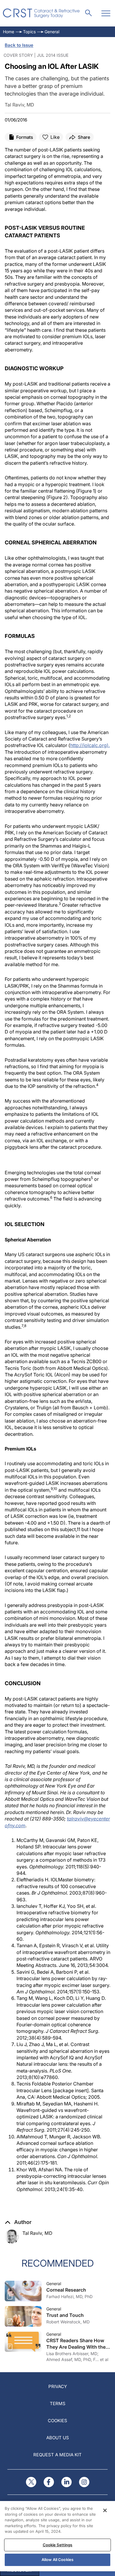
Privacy (58, 2386)
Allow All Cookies (57, 2560)
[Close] (105, 2510)
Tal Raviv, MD (37, 2233)
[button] (18, 2222)
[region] (57, 2536)
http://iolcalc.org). (90, 745)
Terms (58, 2404)
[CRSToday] (41, 13)
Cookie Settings (58, 2545)
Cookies (57, 2421)
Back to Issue (19, 45)
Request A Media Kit (57, 2455)
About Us (58, 2438)
